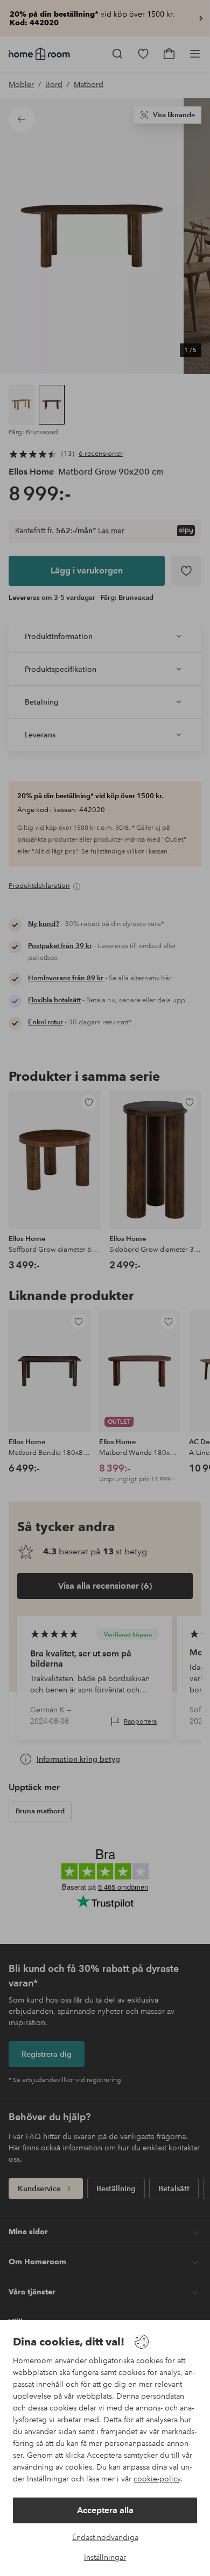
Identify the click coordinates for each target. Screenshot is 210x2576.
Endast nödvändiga (105, 2537)
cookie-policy (157, 2479)
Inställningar (105, 2557)
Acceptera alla (105, 2510)
